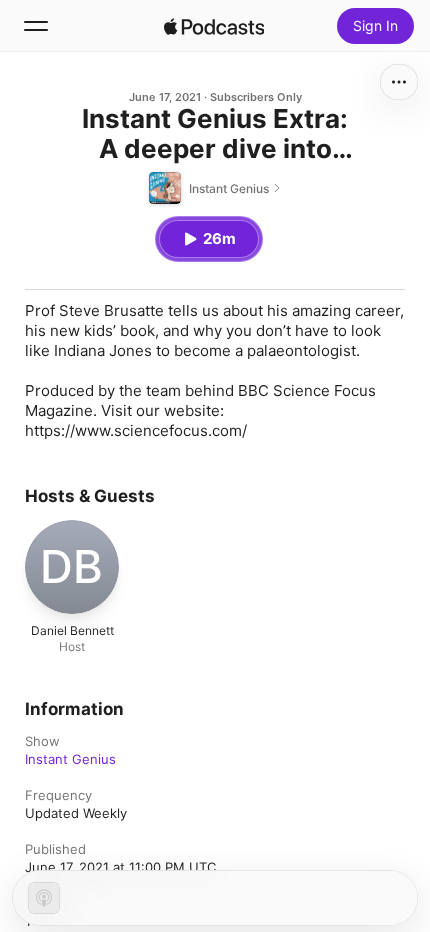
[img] (214, 26)
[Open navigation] (36, 26)
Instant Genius (70, 759)
